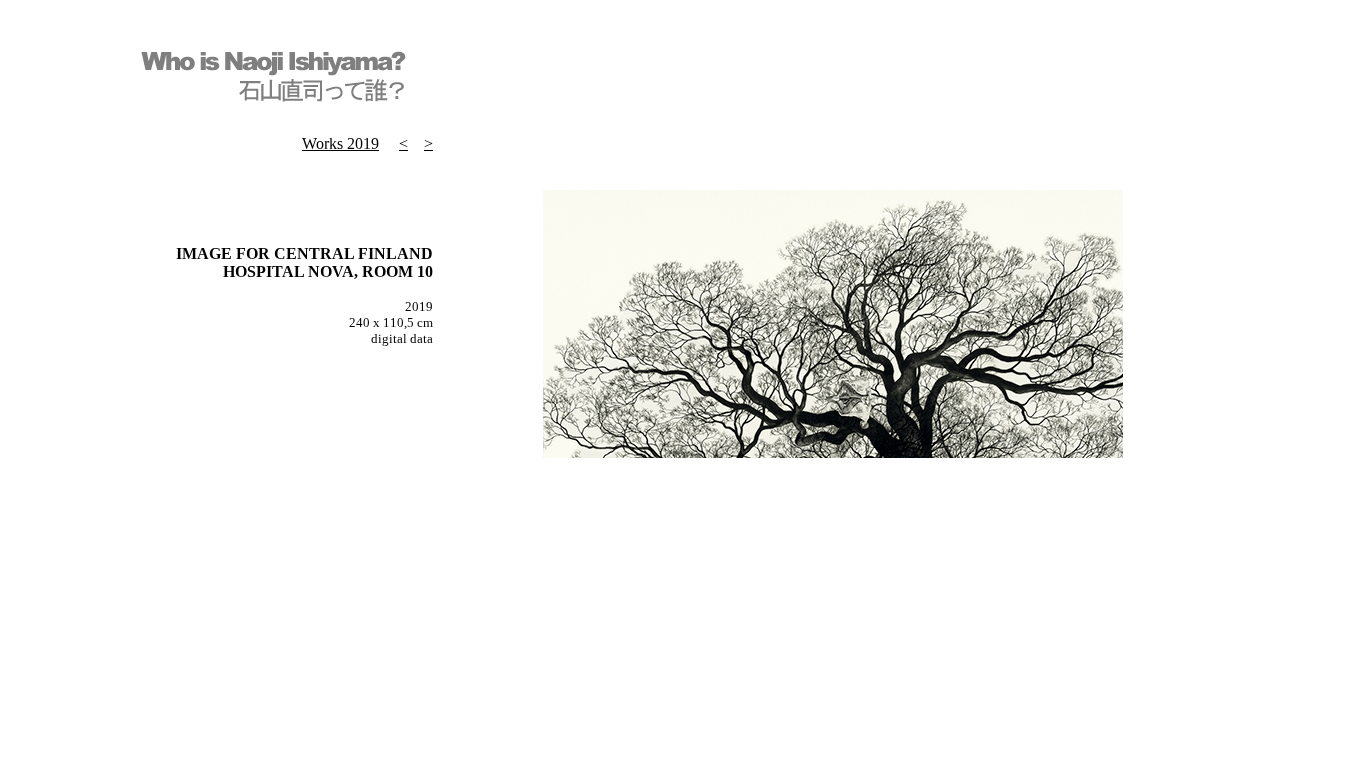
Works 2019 (340, 143)
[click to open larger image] (833, 452)
